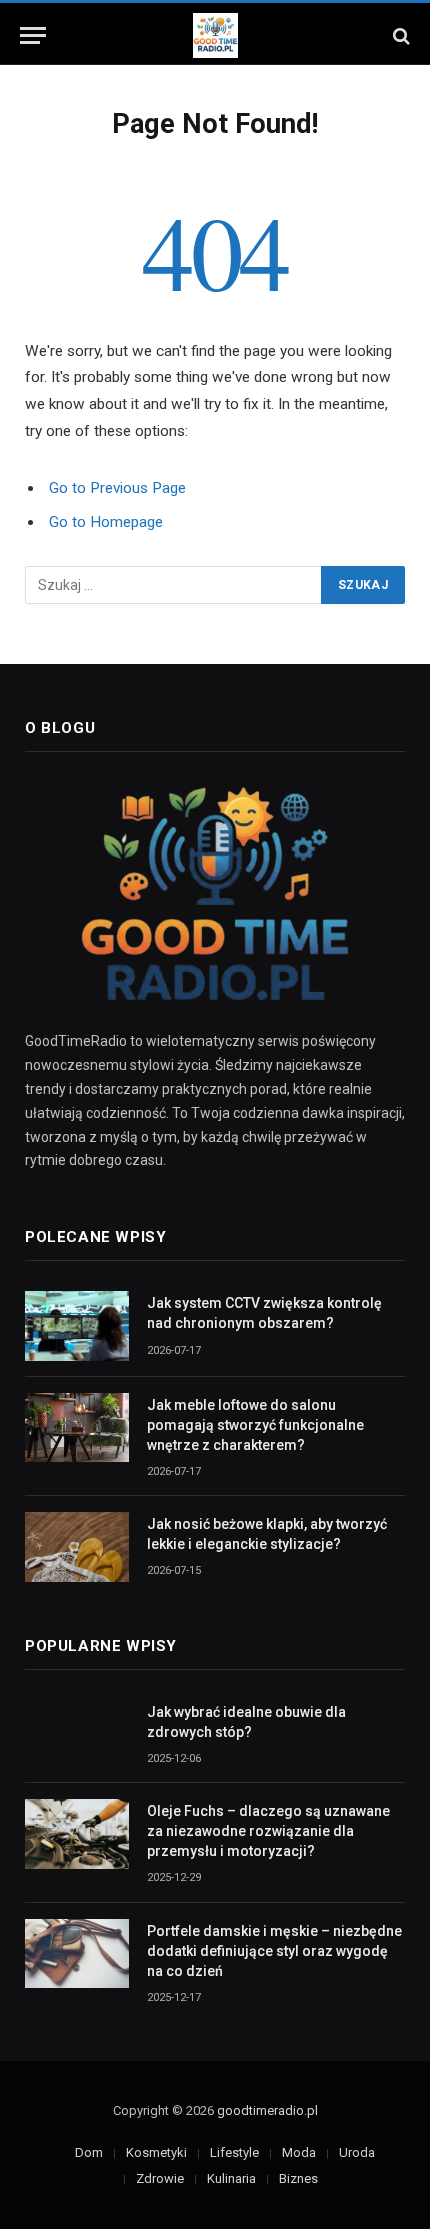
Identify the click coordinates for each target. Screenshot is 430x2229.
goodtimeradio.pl (267, 2110)
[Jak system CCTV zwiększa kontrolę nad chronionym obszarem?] (77, 1325)
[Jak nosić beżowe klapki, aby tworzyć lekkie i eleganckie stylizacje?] (77, 1546)
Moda (299, 2152)
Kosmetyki (156, 2152)
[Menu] (33, 35)
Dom (89, 2152)
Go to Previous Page (117, 488)
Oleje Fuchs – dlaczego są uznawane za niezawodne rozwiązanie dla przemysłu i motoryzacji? (268, 1831)
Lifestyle (234, 2152)
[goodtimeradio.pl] (215, 35)
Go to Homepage (106, 522)
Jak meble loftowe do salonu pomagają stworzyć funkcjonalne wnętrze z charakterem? (255, 1425)
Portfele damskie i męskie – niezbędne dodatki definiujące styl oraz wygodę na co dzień (274, 1951)
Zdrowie (160, 2178)
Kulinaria (231, 2178)
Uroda (357, 2152)
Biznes (298, 2178)
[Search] (399, 35)
